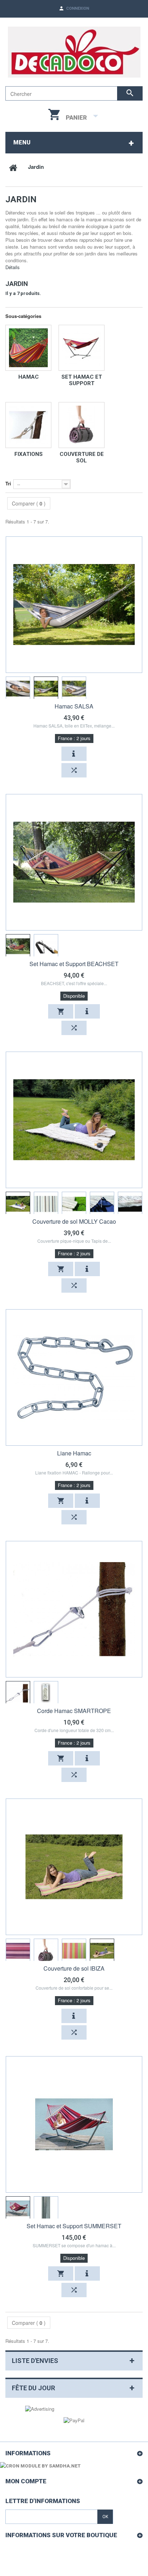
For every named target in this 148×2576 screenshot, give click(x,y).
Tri (8, 483)
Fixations (29, 454)
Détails (13, 267)
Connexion (78, 8)
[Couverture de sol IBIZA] (74, 1867)
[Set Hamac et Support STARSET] (18, 946)
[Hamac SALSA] (74, 605)
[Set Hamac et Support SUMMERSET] (74, 2124)
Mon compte (26, 2481)
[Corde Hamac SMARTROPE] (74, 1609)
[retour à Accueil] (13, 167)
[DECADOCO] (74, 52)
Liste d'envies (35, 2361)
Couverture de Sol (82, 457)
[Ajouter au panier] (61, 1011)
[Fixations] (28, 425)
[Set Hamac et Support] (82, 348)
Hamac (29, 377)
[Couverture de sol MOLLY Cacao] (74, 1120)
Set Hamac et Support (82, 380)
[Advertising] (40, 2408)
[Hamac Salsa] (18, 689)
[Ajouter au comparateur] (74, 770)
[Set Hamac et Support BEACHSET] (74, 862)
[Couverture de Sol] (82, 425)
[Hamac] (28, 348)
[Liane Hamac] (74, 1377)
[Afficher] (74, 754)
